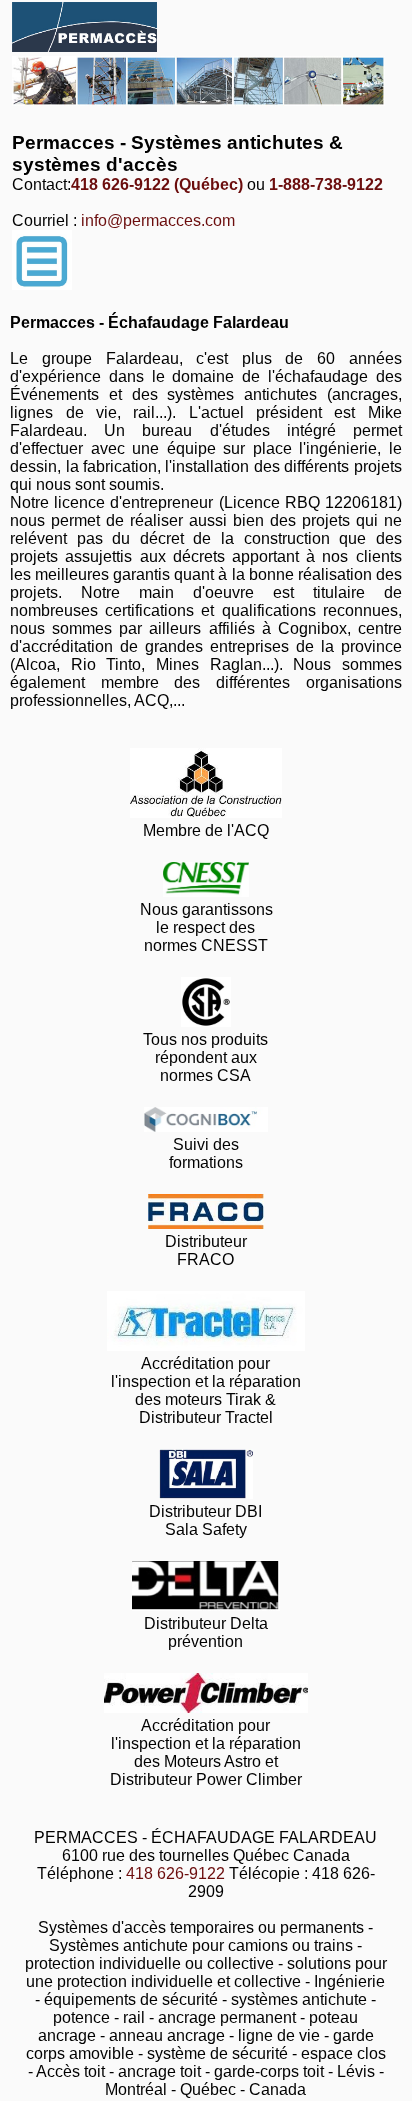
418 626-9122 (175, 1873)
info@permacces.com (158, 220)
